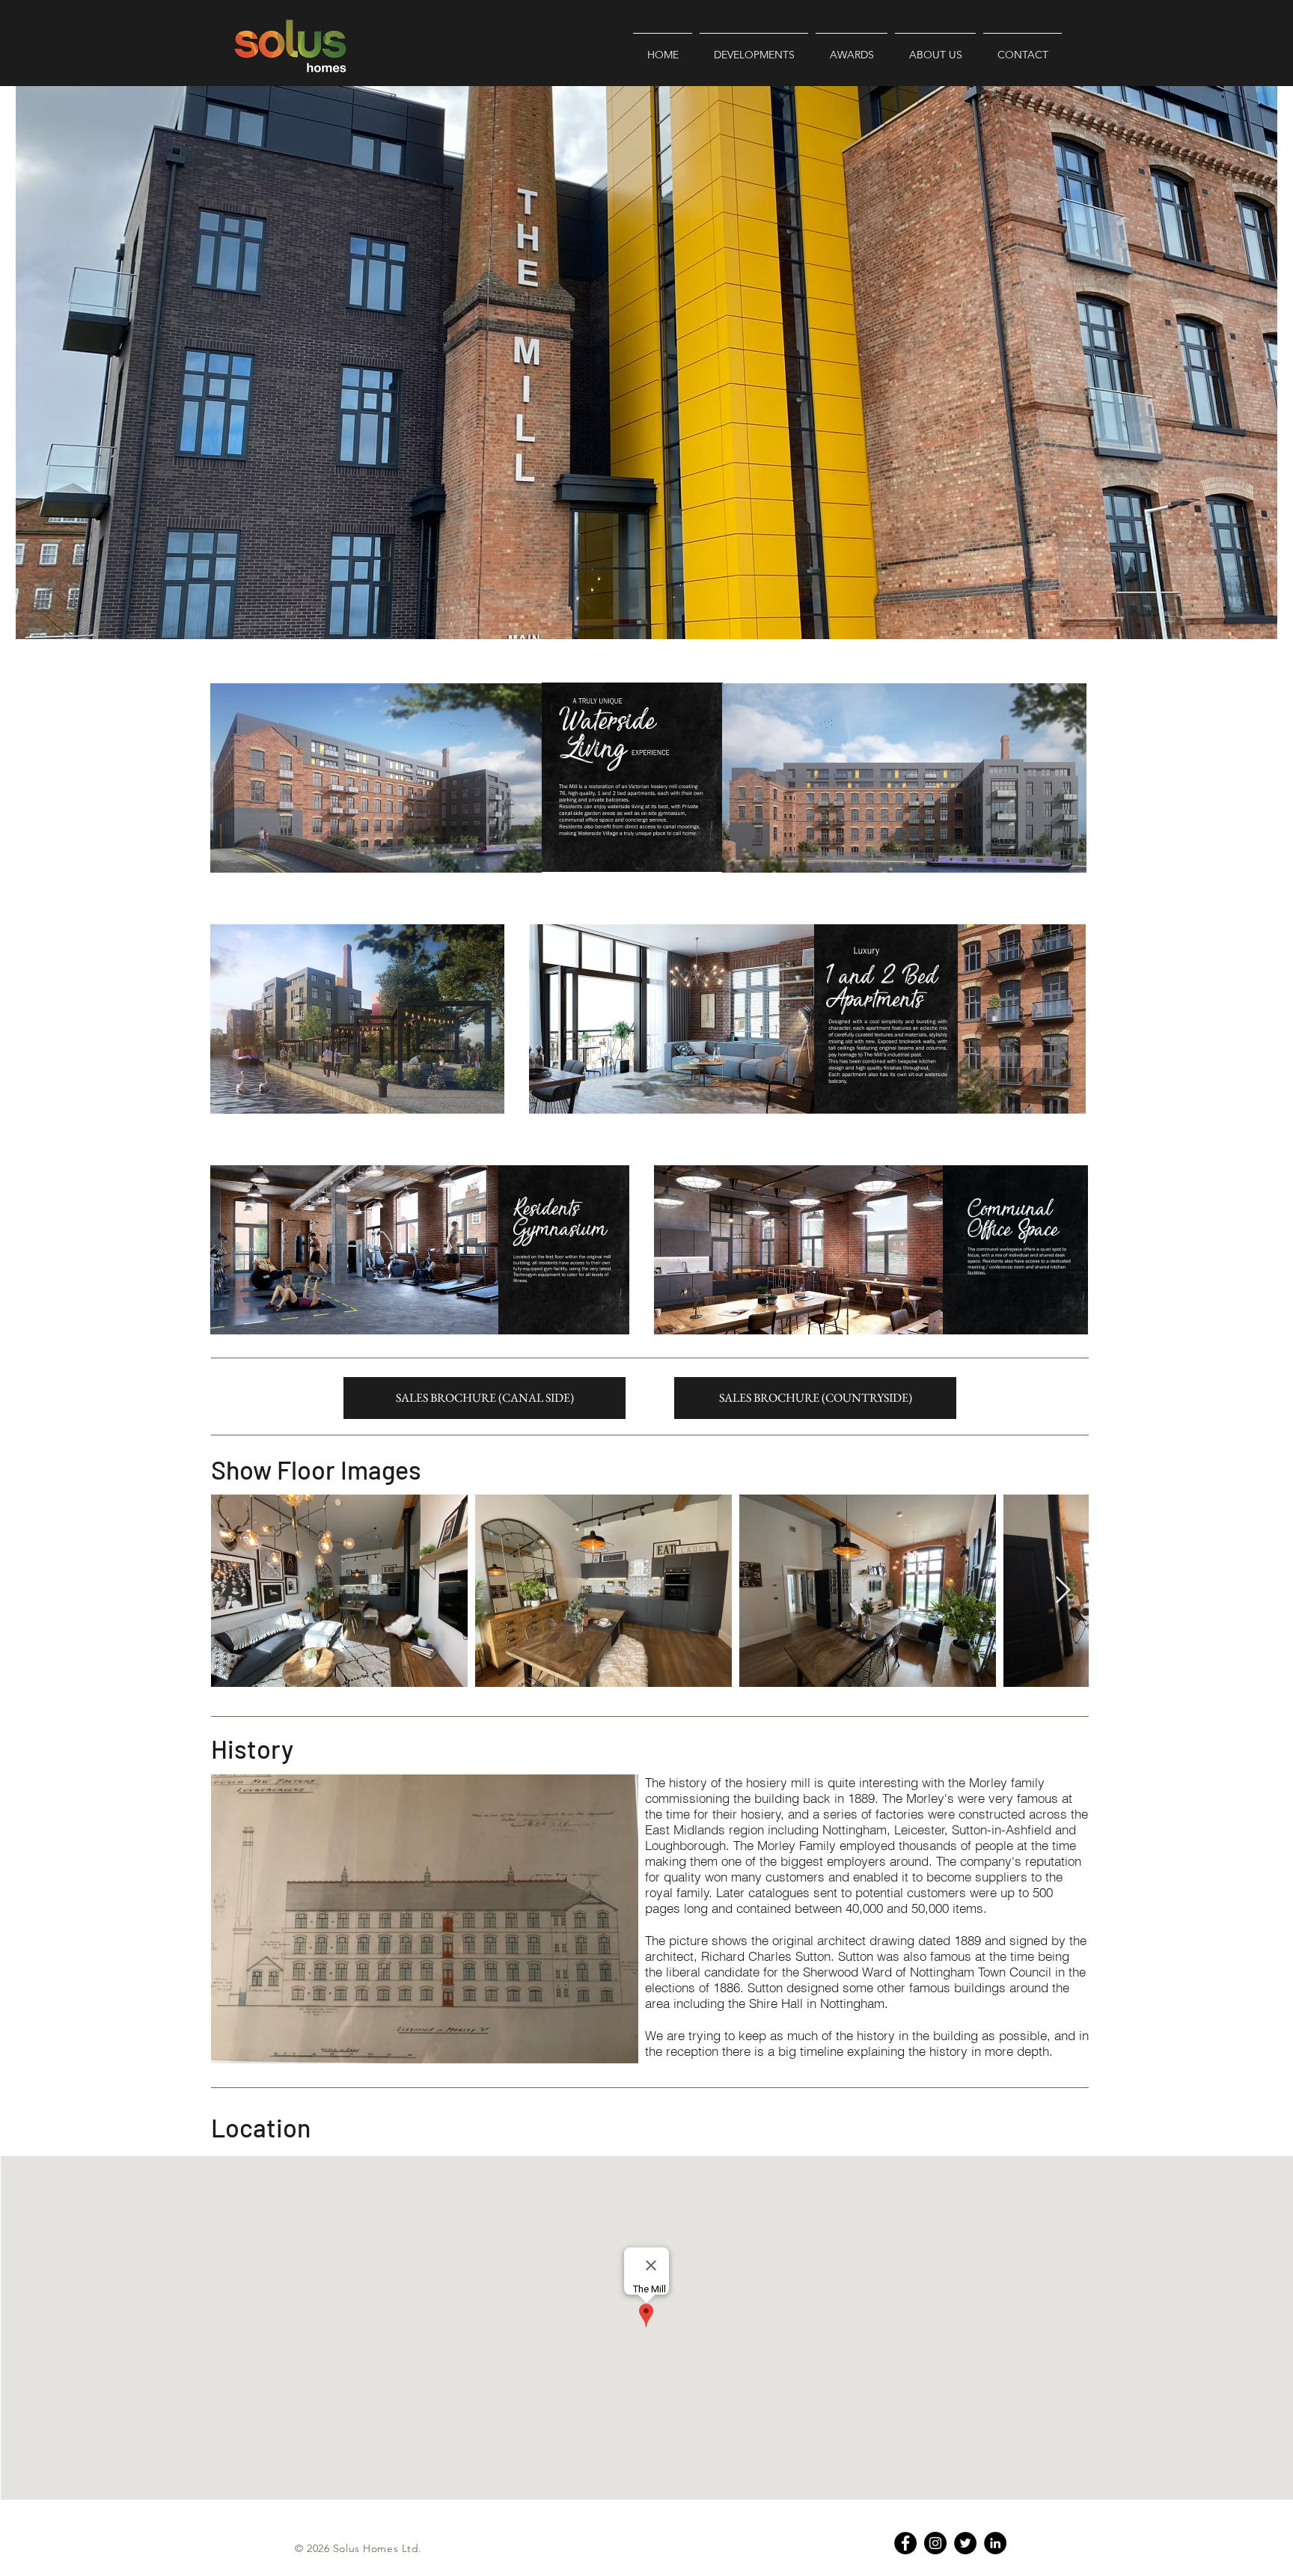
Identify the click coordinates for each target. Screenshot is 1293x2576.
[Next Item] (1063, 1591)
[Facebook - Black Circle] (905, 2543)
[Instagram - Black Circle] (935, 2543)
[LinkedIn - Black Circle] (995, 2543)
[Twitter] (965, 2543)
